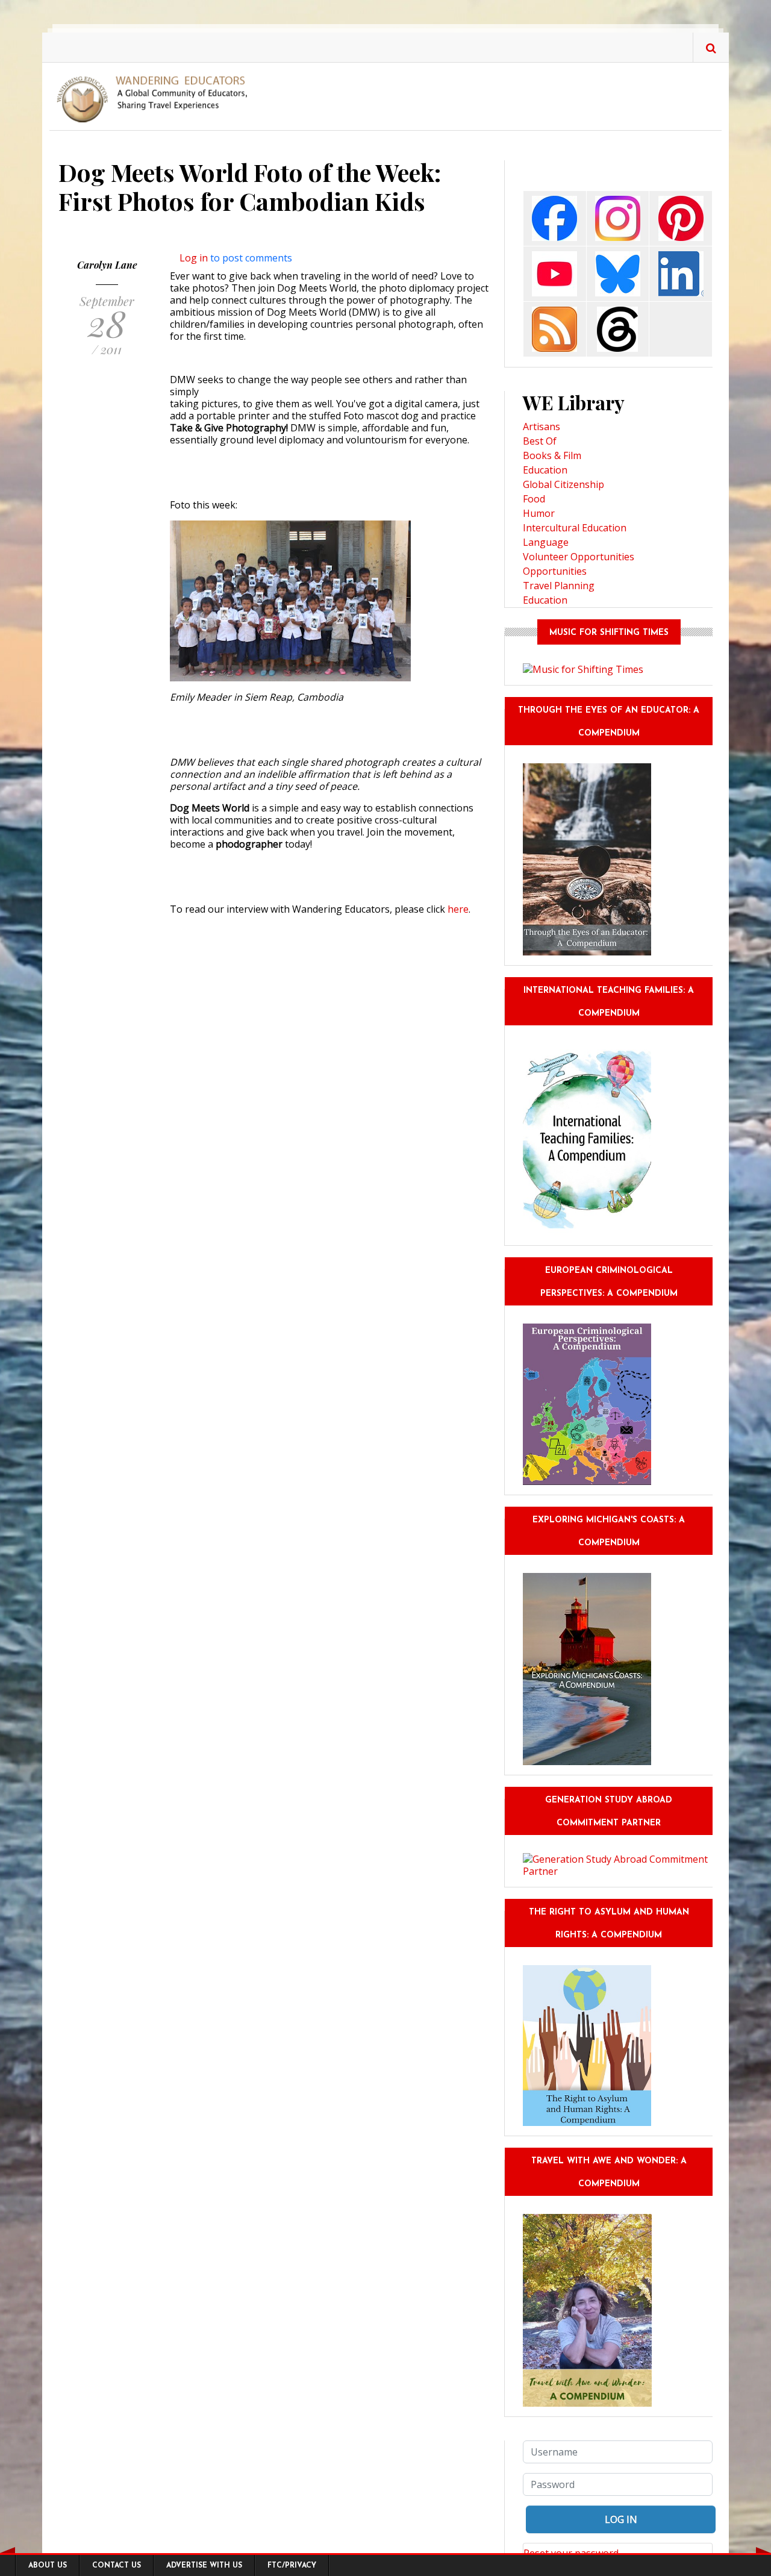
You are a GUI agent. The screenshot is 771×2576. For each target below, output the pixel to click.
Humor (539, 513)
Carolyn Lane (107, 265)
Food (534, 499)
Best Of (540, 441)
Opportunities (555, 571)
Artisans (542, 427)
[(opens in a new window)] (554, 218)
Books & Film (552, 455)
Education (545, 470)
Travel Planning (559, 586)
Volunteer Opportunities (579, 557)
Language (546, 542)
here (458, 909)
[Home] (157, 98)
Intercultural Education (575, 528)
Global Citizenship (563, 484)
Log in (194, 258)
